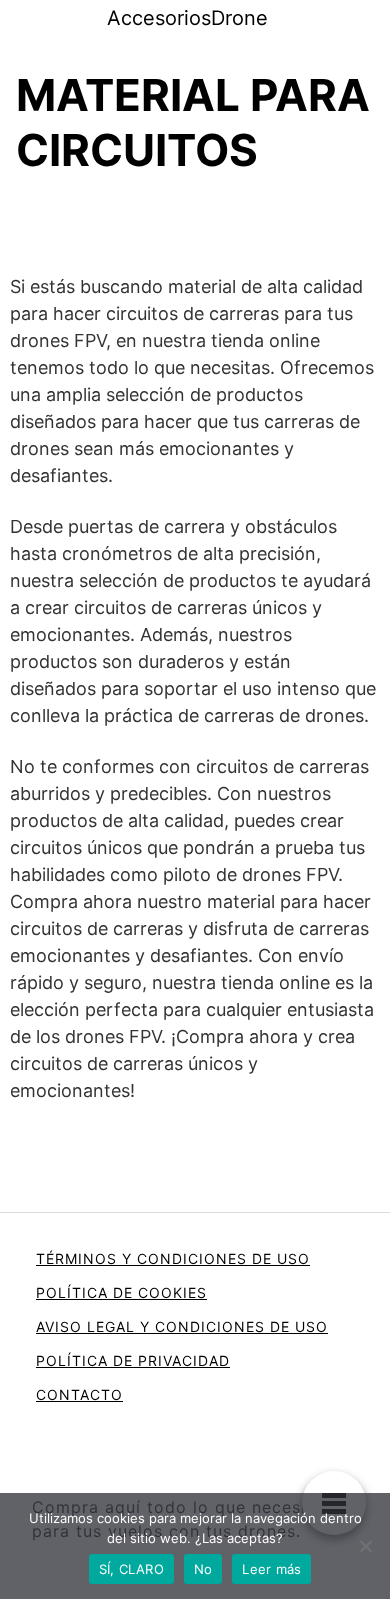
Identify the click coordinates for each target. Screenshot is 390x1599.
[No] (365, 1546)
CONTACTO (79, 1394)
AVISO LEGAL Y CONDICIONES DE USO (182, 1326)
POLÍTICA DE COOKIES (121, 1292)
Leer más (271, 1569)
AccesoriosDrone (187, 18)
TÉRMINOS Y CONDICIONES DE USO (173, 1258)
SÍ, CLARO (131, 1569)
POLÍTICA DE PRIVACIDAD (133, 1360)
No (203, 1569)
